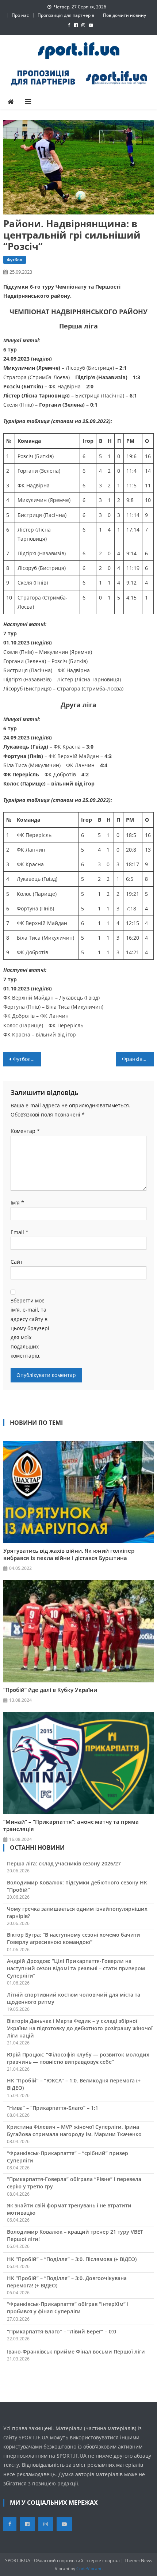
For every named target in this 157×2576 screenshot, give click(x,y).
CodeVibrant (89, 2569)
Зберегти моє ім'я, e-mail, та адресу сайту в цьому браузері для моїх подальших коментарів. (30, 1328)
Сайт (17, 1262)
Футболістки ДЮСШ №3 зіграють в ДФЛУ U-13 (27, 1059)
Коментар (25, 1131)
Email (20, 1232)
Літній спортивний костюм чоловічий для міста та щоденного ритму (74, 1998)
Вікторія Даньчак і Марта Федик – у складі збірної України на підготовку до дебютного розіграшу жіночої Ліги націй (80, 2028)
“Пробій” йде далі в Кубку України (50, 1690)
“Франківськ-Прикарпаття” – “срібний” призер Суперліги (68, 2157)
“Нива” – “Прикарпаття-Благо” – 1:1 (53, 2108)
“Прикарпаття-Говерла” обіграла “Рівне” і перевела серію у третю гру (74, 2183)
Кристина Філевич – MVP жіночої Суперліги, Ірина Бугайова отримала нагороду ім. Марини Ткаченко (74, 2130)
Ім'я (17, 1203)
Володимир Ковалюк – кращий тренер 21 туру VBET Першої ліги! (75, 2235)
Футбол (15, 260)
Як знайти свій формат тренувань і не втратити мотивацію (69, 2209)
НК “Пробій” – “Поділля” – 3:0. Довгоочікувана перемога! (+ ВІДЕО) (67, 2282)
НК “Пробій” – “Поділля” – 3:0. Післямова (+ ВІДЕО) (72, 2259)
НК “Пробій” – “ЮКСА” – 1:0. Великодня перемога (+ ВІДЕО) (74, 2084)
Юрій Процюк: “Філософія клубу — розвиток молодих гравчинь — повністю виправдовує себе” (78, 2058)
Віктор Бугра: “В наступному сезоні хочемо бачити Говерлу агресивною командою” (74, 1938)
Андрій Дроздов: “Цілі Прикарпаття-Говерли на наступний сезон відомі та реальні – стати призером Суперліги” (76, 1968)
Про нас (20, 15)
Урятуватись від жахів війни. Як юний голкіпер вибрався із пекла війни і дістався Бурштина (69, 1554)
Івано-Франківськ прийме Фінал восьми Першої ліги (76, 2351)
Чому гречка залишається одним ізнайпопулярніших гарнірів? (77, 1912)
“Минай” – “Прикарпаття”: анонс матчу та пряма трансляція (71, 1825)
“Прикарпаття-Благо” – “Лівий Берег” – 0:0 (62, 2331)
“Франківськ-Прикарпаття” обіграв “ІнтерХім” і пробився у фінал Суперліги (68, 2308)
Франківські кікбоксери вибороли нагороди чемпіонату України (138, 1059)
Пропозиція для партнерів (66, 15)
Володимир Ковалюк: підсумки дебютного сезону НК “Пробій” (77, 1886)
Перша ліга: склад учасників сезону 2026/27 (64, 1863)
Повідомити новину (125, 15)
